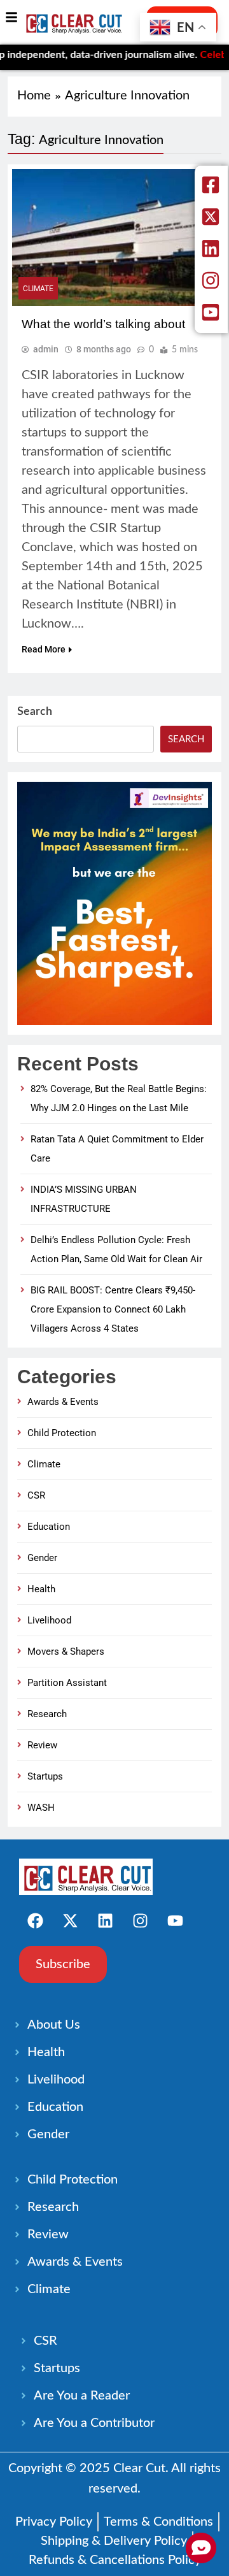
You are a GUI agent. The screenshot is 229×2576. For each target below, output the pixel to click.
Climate (38, 289)
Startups (45, 1776)
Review (42, 1745)
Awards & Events (63, 1402)
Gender (42, 1558)
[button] (11, 18)
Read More (44, 649)
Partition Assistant (67, 1683)
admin (46, 349)
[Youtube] (175, 1920)
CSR (36, 1495)
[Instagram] (140, 1920)
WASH (41, 1808)
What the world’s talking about (103, 324)
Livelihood (49, 1620)
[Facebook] (35, 1920)
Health (41, 1589)
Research (47, 1714)
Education (49, 1527)
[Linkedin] (105, 1920)
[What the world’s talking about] (114, 237)
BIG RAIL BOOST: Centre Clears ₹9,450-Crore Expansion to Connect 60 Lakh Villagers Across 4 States (113, 1309)
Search (35, 712)
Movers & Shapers (66, 1651)
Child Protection (62, 1433)
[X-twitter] (70, 1920)
